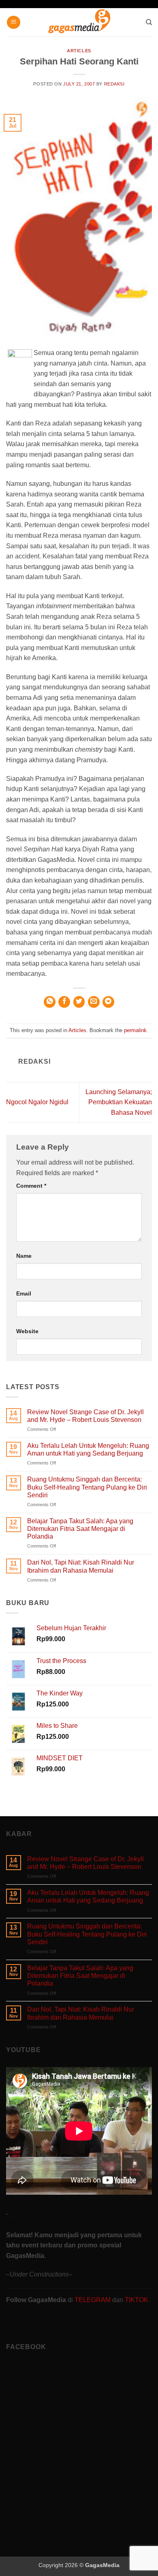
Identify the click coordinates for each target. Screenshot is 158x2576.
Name (24, 1256)
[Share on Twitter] (79, 1002)
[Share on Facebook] (64, 1002)
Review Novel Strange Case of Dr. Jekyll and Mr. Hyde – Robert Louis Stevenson (85, 1416)
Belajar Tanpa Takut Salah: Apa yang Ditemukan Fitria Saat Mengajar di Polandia (80, 1529)
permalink (135, 1030)
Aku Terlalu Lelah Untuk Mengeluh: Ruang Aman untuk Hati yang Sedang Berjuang (88, 1449)
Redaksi (114, 84)
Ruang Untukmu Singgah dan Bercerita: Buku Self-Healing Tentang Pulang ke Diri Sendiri (87, 1487)
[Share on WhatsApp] (50, 1002)
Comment (31, 1186)
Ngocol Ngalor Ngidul (37, 1102)
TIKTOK (137, 2300)
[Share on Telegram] (108, 1002)
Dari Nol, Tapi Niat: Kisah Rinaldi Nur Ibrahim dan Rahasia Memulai (81, 1566)
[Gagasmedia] (79, 22)
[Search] (149, 22)
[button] (14, 22)
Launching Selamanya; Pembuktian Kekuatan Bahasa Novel (119, 1102)
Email (24, 1293)
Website (27, 1331)
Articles (79, 51)
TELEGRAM (93, 2300)
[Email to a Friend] (94, 1002)
